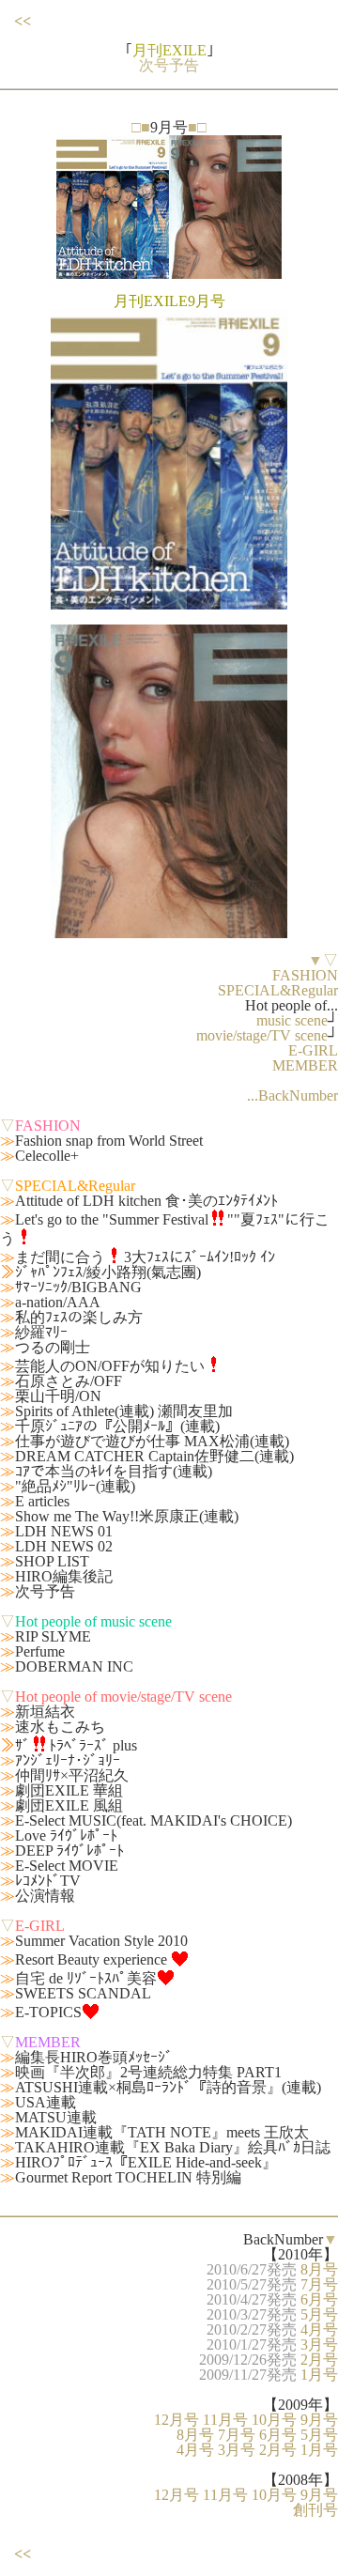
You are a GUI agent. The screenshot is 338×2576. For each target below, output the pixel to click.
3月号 (319, 2345)
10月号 (274, 2420)
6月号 (319, 2299)
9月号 (319, 2420)
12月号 (177, 2420)
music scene (292, 1020)
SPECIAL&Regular (278, 990)
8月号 (319, 2269)
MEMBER (305, 1065)
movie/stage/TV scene (262, 1035)
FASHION (305, 975)
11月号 (225, 2420)
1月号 (319, 2375)
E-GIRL (313, 1050)
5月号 (319, 2314)
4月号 (319, 2329)
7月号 (319, 2284)
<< (23, 21)
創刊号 (315, 2510)
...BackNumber (292, 1095)
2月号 (319, 2360)
